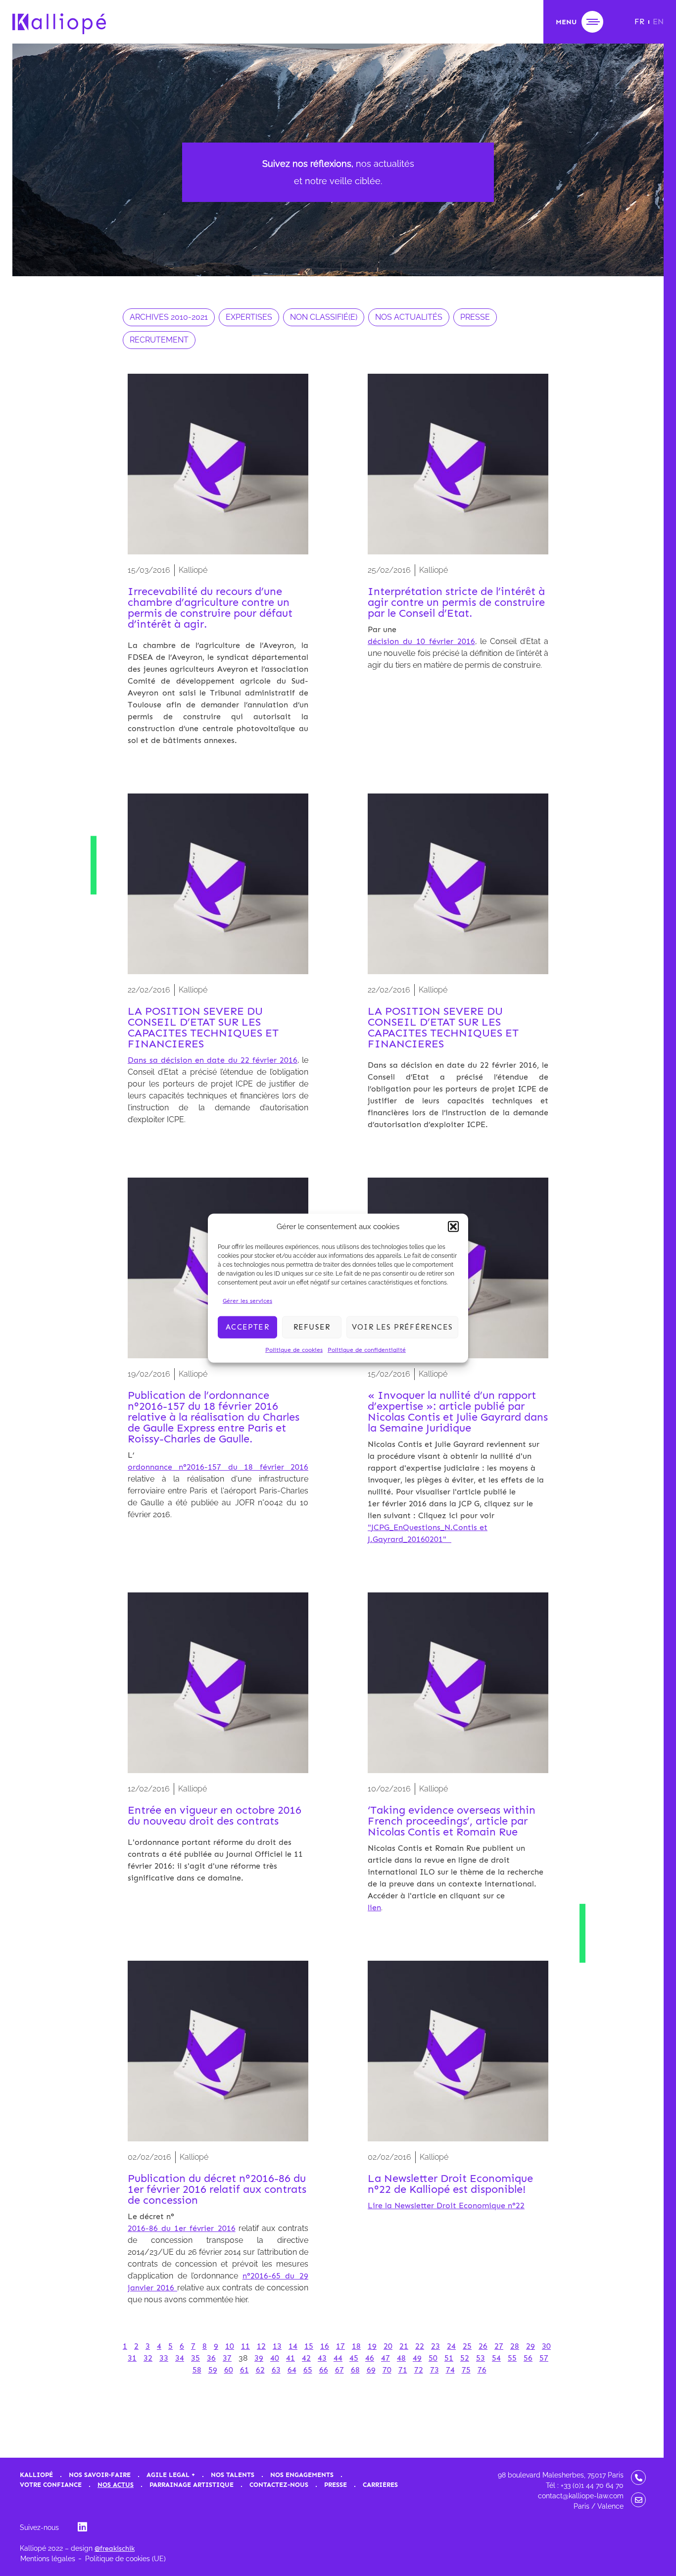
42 (306, 2358)
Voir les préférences (402, 1327)
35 (195, 2358)
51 (449, 2358)
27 (499, 2346)
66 (324, 2370)
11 (245, 2346)
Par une (382, 629)
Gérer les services (247, 1300)
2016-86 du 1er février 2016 (182, 2228)
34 (180, 2358)
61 (244, 2370)
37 (227, 2358)
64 (292, 2370)
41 (290, 2358)
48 (401, 2358)
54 (496, 2358)
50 (433, 2358)
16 (325, 2346)
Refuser (312, 1327)
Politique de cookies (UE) (125, 2559)
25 (467, 2346)
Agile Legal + (171, 2475)
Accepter (247, 1327)
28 (515, 2346)
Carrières (380, 2485)
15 (309, 2346)
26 (483, 2346)
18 (356, 2346)
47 (386, 2358)
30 (546, 2346)
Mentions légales (48, 2559)
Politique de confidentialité (367, 1349)
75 (466, 2370)
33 (164, 2358)
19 (372, 2346)
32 (148, 2358)
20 (388, 2346)
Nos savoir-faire (100, 2475)
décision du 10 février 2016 (421, 641)
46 (370, 2358)
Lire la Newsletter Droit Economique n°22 (446, 2205)
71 (403, 2370)
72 (419, 2370)
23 (435, 2346)
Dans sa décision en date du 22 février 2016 (213, 1060)
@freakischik (115, 2549)
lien (374, 1907)
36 (211, 2358)
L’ (131, 1455)
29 (531, 2346)
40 (275, 2358)
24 (451, 2346)
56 (528, 2358)
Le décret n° (151, 2216)
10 (230, 2346)
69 (371, 2370)
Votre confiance (51, 2485)
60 (229, 2370)
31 (132, 2358)
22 (420, 2346)
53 (481, 2358)
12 (261, 2346)
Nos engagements (302, 2475)
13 (277, 2346)
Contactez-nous (279, 2485)
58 (197, 2370)
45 (354, 2358)
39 (259, 2358)
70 (387, 2370)
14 (293, 2346)
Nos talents (233, 2475)
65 (308, 2370)
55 (512, 2358)
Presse (336, 2485)
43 (322, 2358)
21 (404, 2346)
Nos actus (116, 2485)
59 (213, 2370)
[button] (453, 1227)
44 (338, 2358)
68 (355, 2370)
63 (276, 2370)
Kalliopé (36, 2475)
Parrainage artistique (192, 2485)
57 (544, 2358)
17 (340, 2346)
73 (435, 2370)
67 (339, 2370)
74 (450, 2370)
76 (482, 2370)
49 (417, 2358)
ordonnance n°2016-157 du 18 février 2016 (218, 1467)
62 (260, 2370)
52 (465, 2358)
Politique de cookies (294, 1349)
